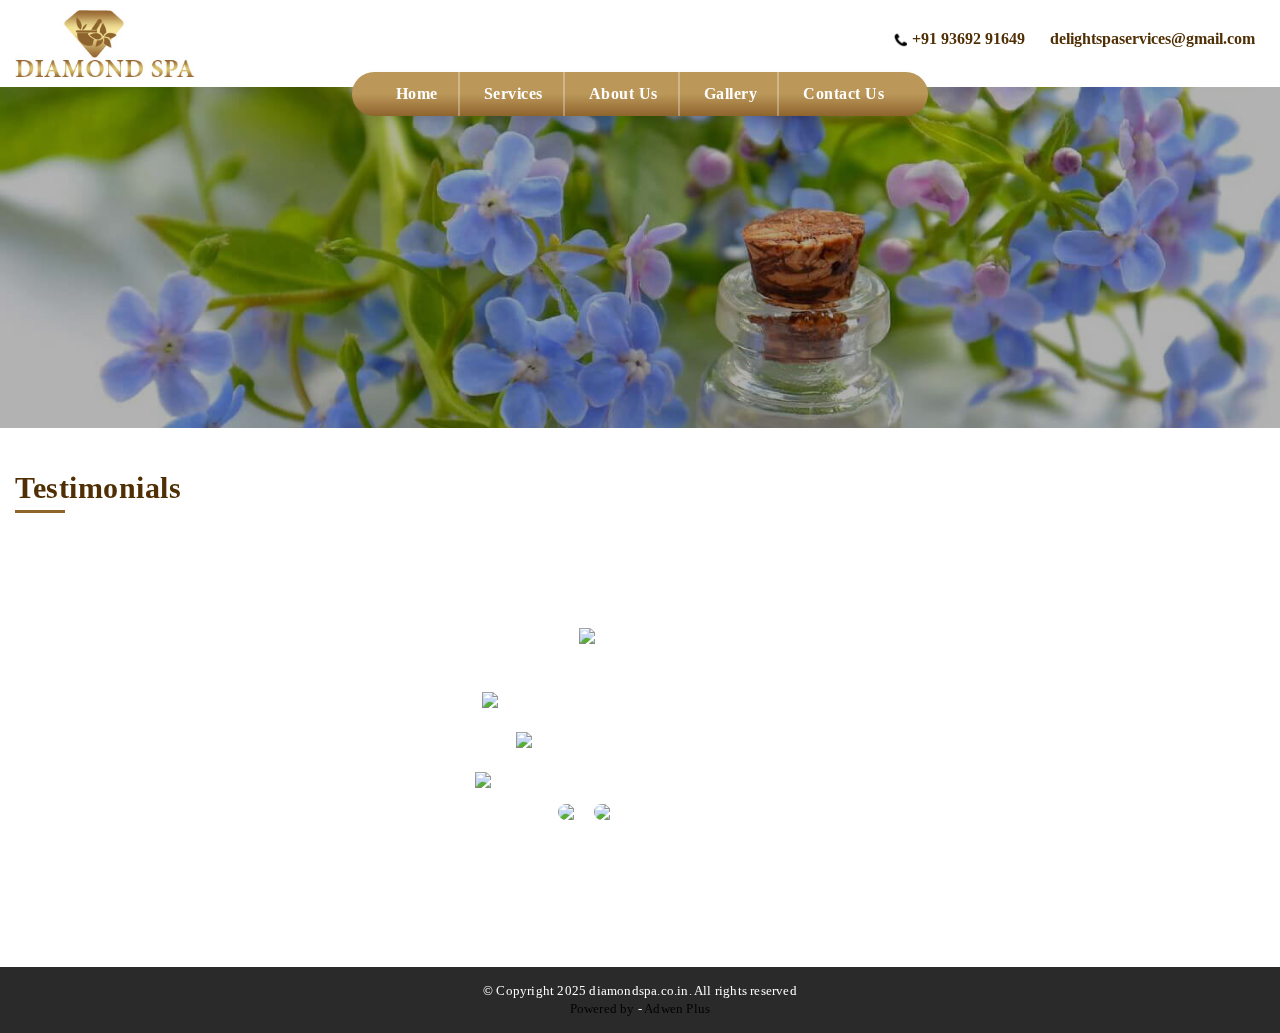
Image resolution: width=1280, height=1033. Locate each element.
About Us (623, 93)
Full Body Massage (976, 763)
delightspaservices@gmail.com (1152, 38)
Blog (76, 798)
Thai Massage (958, 833)
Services (513, 93)
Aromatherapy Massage (990, 728)
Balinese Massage (971, 938)
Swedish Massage (971, 903)
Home (417, 93)
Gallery (731, 93)
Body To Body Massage (992, 868)
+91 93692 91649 (968, 38)
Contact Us (843, 93)
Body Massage (961, 693)
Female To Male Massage (996, 798)
